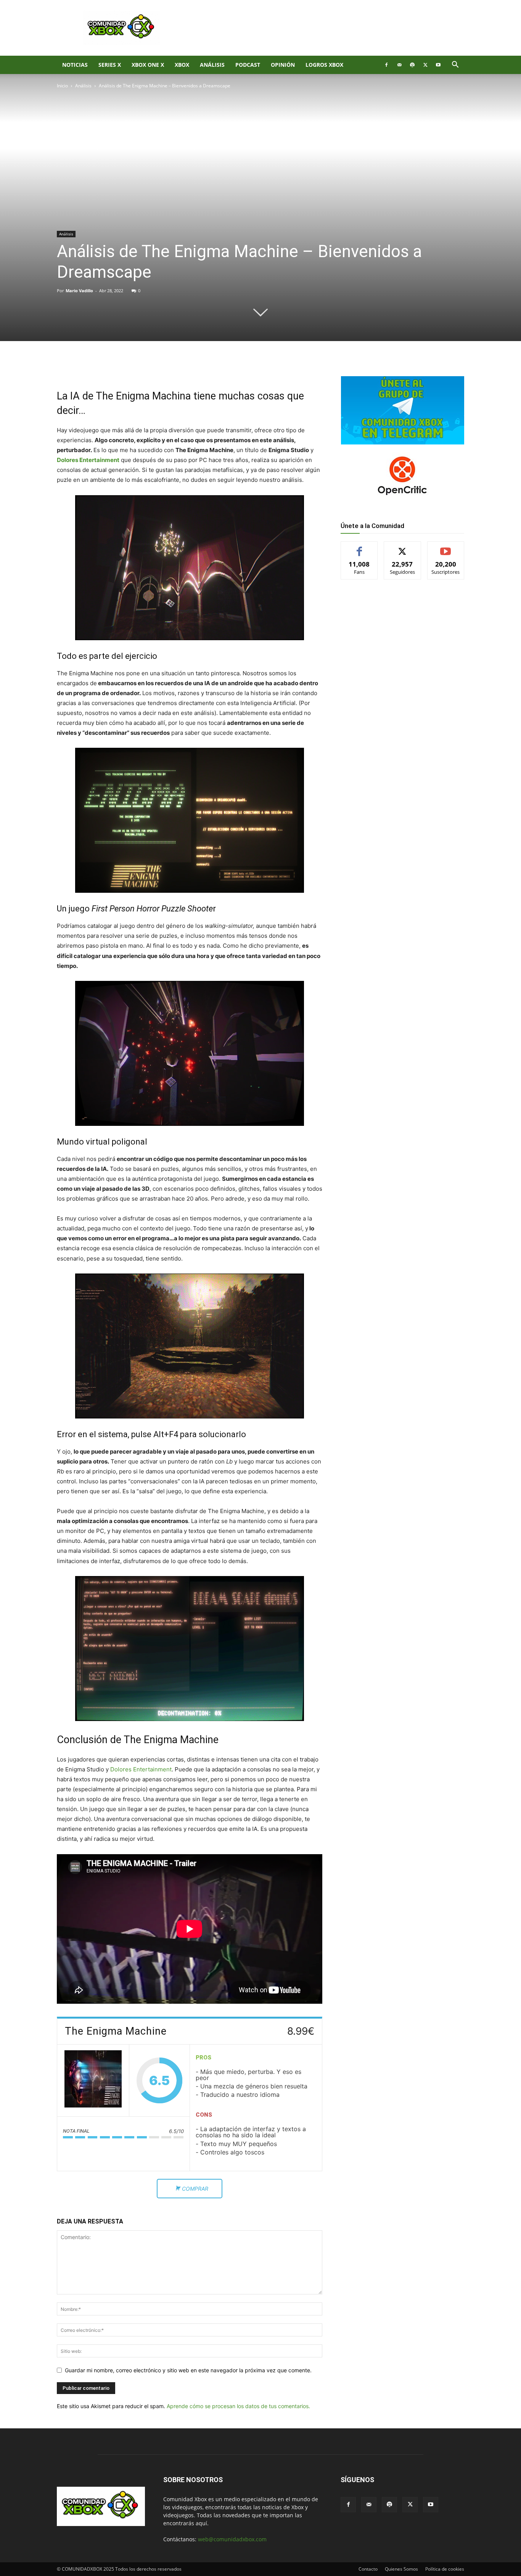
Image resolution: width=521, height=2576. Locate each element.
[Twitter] (425, 65)
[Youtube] (438, 65)
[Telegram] (164, 367)
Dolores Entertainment (88, 460)
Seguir (403, 547)
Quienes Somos (401, 2569)
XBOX (182, 65)
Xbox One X (148, 65)
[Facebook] (386, 65)
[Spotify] (412, 65)
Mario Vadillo (79, 291)
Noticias (75, 65)
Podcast (248, 65)
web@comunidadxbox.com (232, 2539)
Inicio (62, 86)
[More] (182, 367)
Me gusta (359, 547)
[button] (455, 65)
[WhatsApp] (146, 367)
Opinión (283, 65)
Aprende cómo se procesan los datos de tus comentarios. (238, 2406)
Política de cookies (445, 2569)
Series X (110, 65)
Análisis (212, 65)
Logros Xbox (324, 65)
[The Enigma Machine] (93, 2080)
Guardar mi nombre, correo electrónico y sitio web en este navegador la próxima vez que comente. (188, 2370)
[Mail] (399, 65)
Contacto (368, 2569)
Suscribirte (446, 547)
